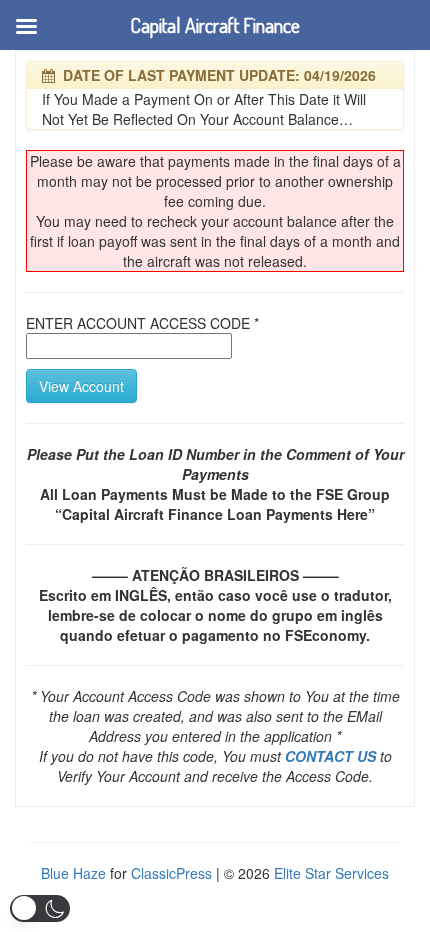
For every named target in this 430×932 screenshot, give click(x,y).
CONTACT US (330, 756)
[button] (40, 908)
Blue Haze (73, 873)
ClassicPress (171, 873)
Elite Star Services (331, 873)
